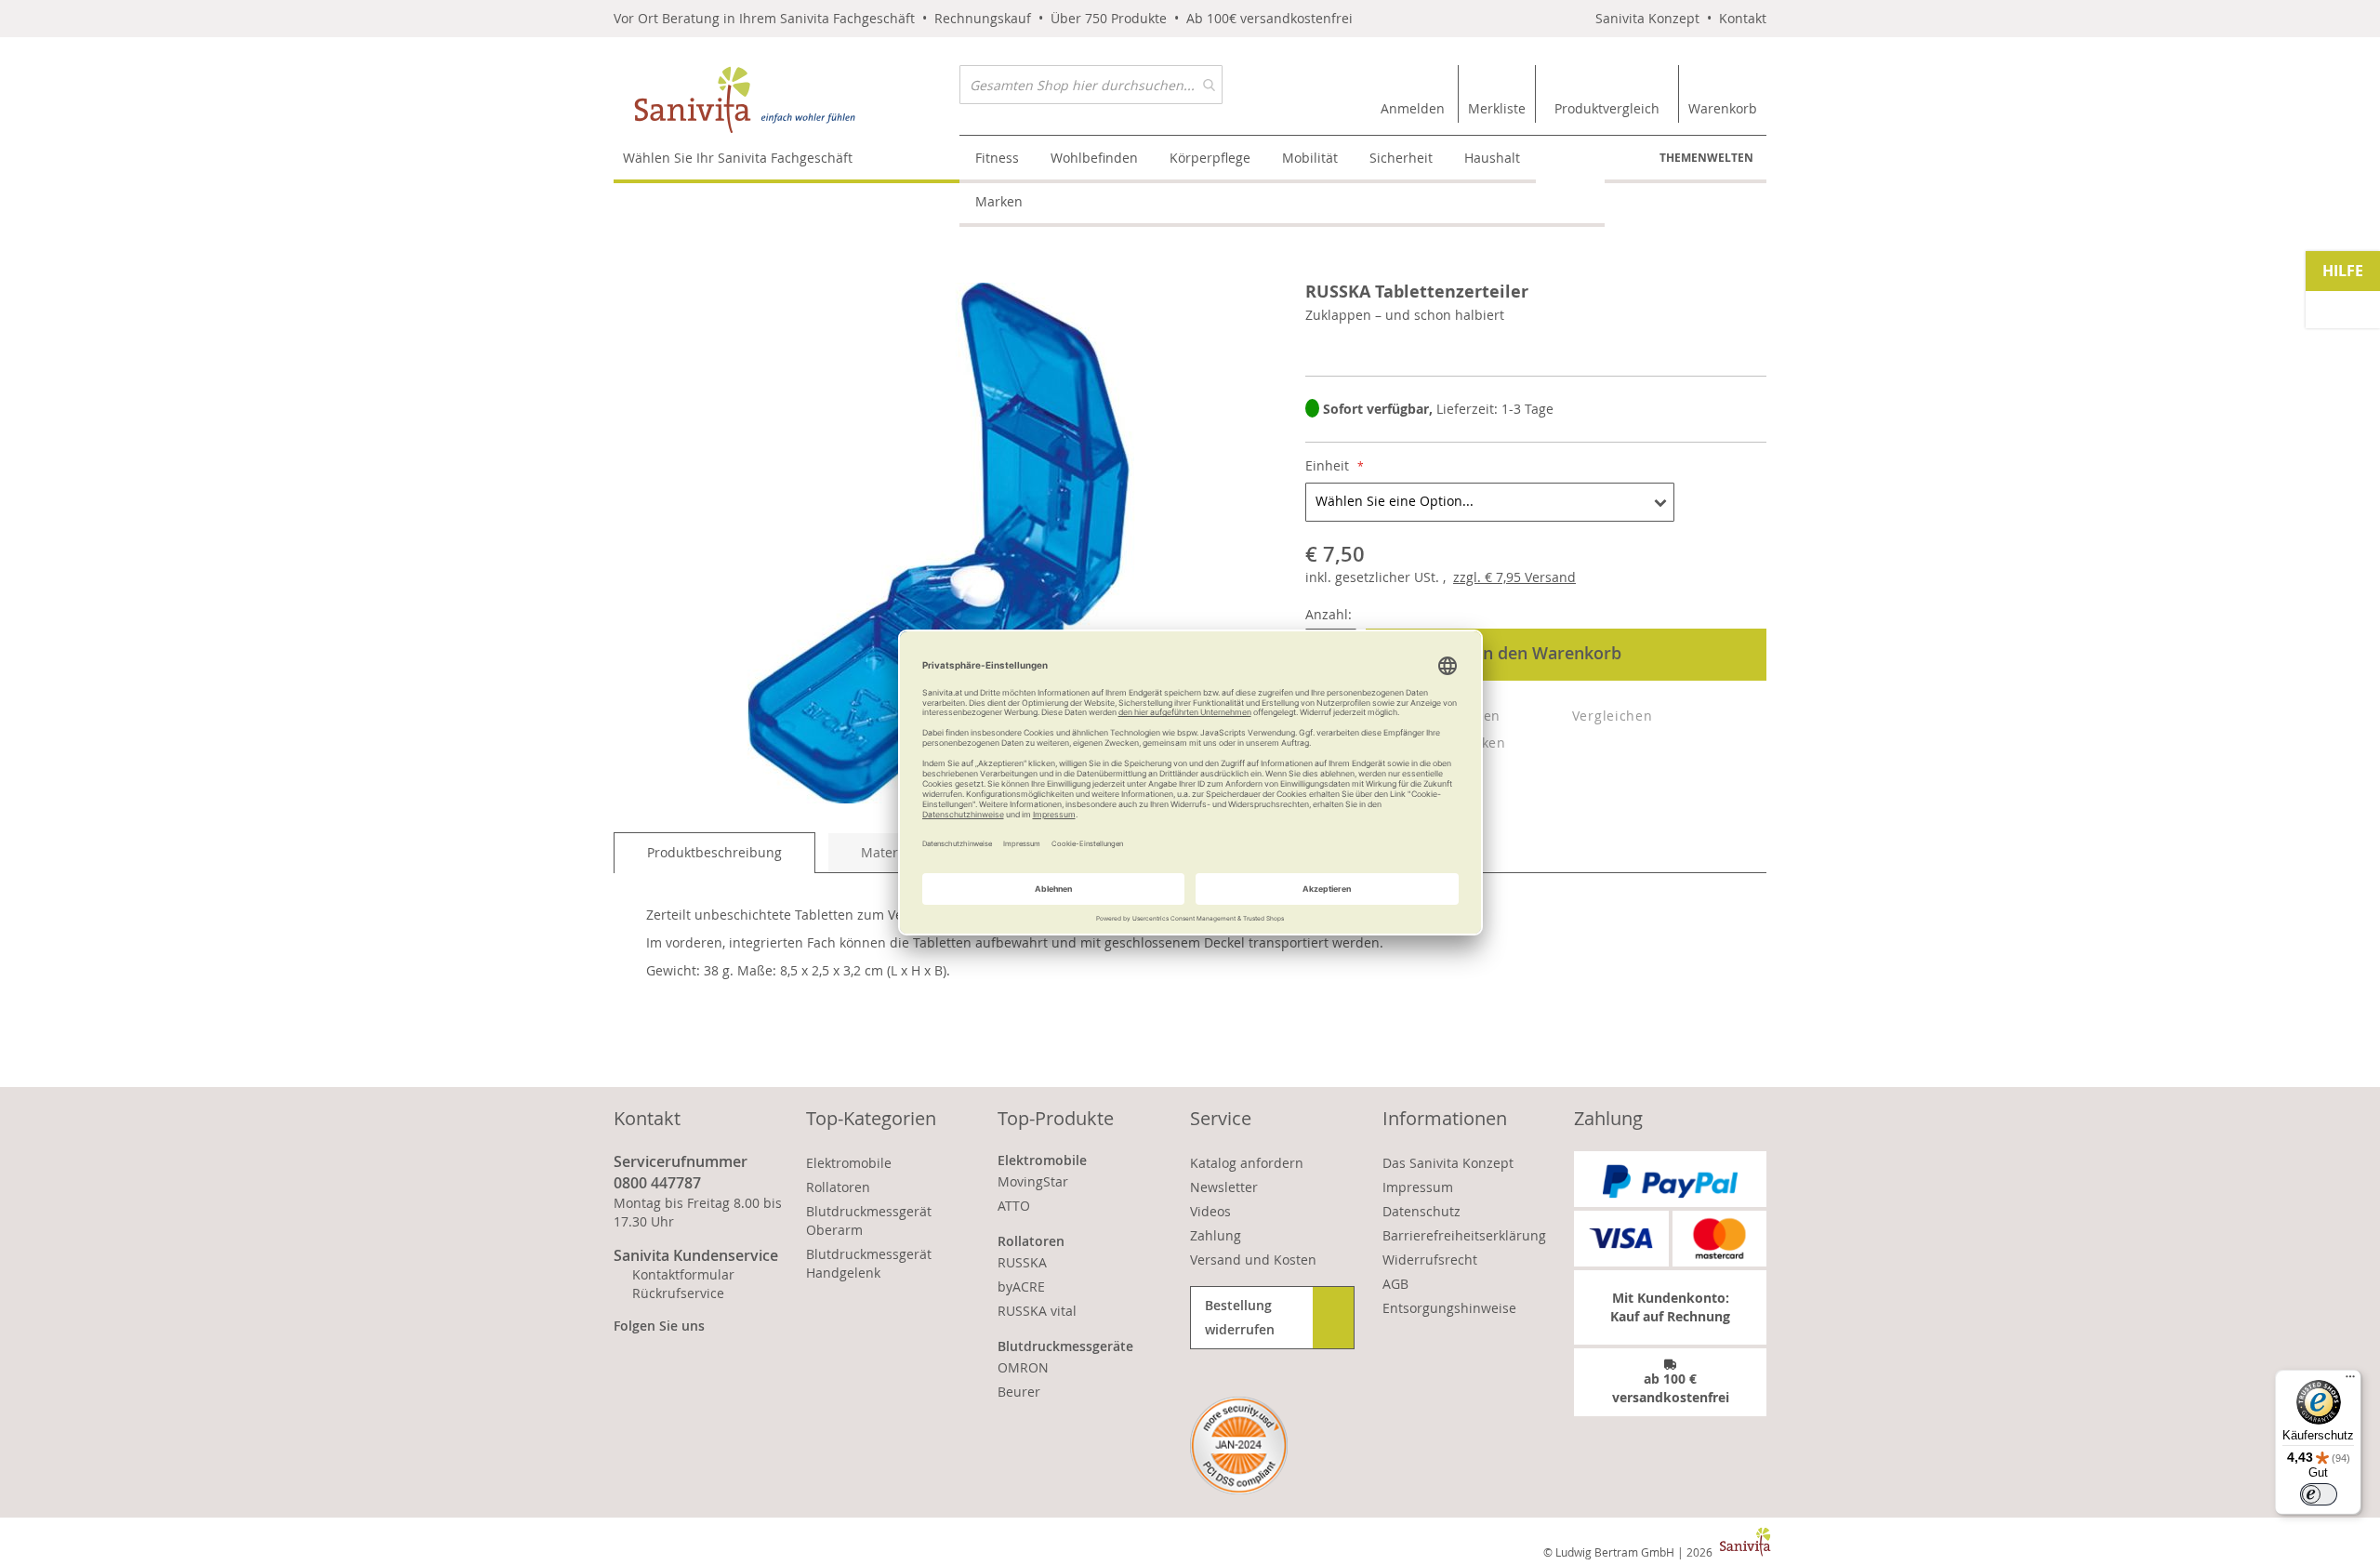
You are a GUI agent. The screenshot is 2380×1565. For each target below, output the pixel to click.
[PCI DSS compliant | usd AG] (1239, 1446)
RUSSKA (1022, 1262)
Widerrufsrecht (1430, 1260)
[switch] (2319, 1494)
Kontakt (1743, 18)
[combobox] (1091, 85)
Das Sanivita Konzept (1448, 1163)
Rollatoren (838, 1187)
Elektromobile (849, 1163)
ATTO (1014, 1206)
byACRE (1021, 1286)
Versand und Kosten (1253, 1260)
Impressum (1418, 1187)
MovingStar (1033, 1181)
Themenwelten (1706, 158)
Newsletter (1224, 1187)
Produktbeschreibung (714, 852)
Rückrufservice (678, 1293)
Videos (1210, 1211)
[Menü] (2350, 1381)
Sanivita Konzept (1647, 18)
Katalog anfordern (1247, 1163)
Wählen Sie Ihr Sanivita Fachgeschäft (738, 158)
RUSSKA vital (1037, 1311)
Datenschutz (1421, 1211)
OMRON (1023, 1367)
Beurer (1019, 1392)
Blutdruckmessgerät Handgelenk (869, 1263)
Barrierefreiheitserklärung (1464, 1235)
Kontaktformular (683, 1274)
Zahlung (1216, 1235)
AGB (1395, 1284)
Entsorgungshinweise (1449, 1308)
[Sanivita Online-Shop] (787, 100)
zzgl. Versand (1514, 577)
